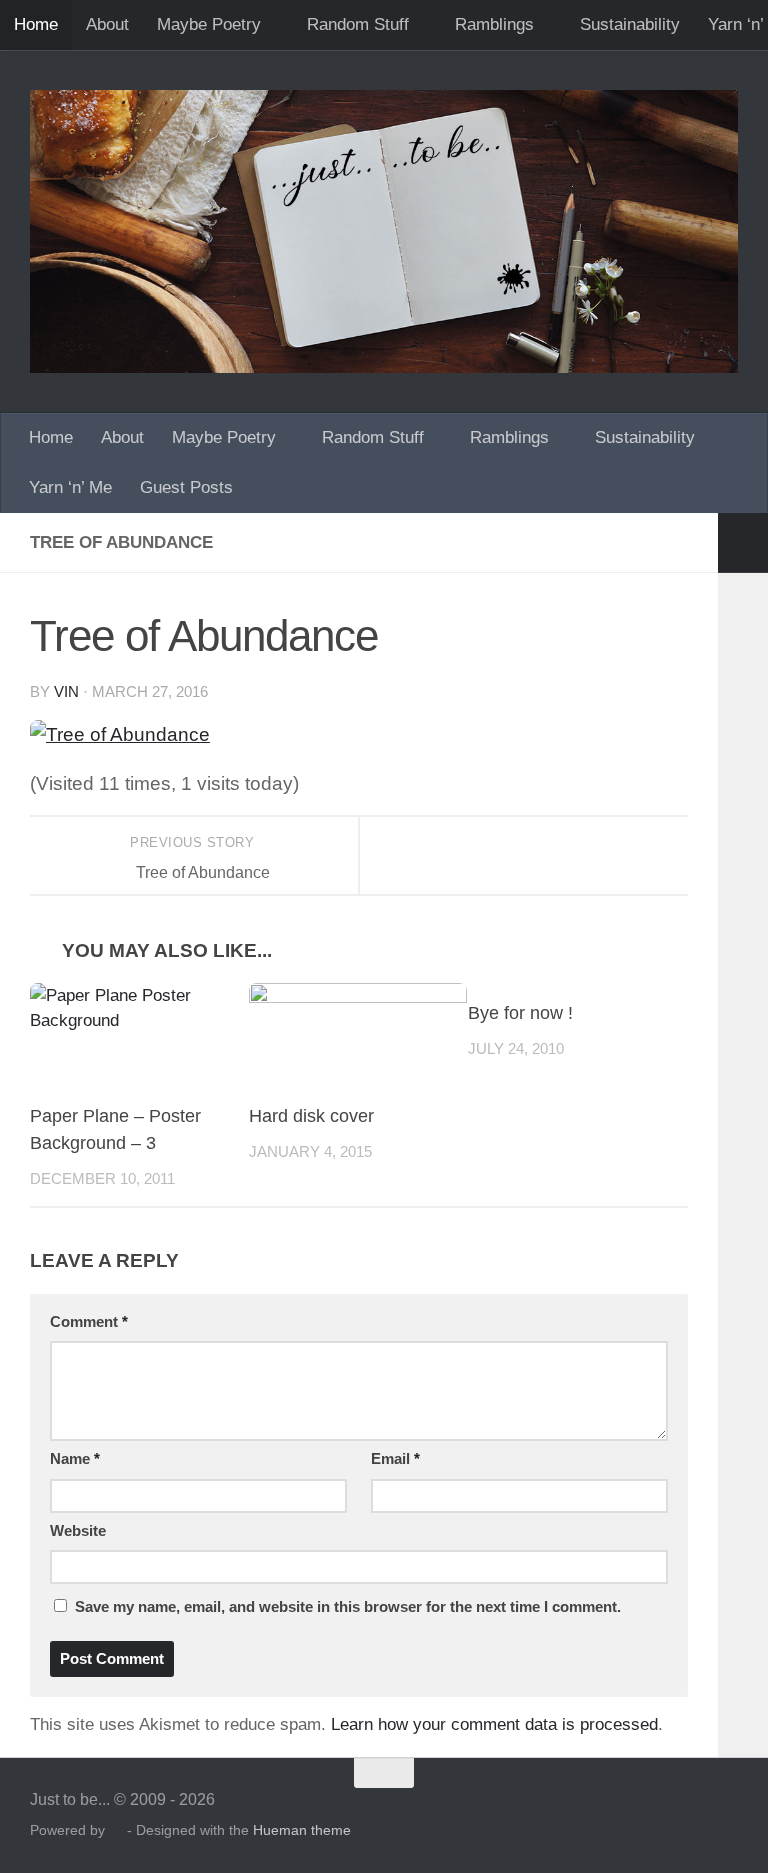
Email (395, 1459)
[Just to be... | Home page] (384, 231)
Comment (89, 1322)
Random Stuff (358, 24)
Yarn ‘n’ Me (70, 487)
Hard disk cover (311, 1116)
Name (75, 1459)
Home (36, 24)
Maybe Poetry (209, 24)
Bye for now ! (520, 1013)
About (107, 24)
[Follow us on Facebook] (724, 1812)
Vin (66, 692)
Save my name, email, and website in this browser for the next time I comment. (348, 1607)
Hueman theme (302, 1830)
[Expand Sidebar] (743, 543)
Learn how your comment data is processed (494, 1724)
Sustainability (630, 24)
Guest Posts (186, 487)
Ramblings (494, 24)
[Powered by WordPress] (116, 1831)
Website (78, 1531)
